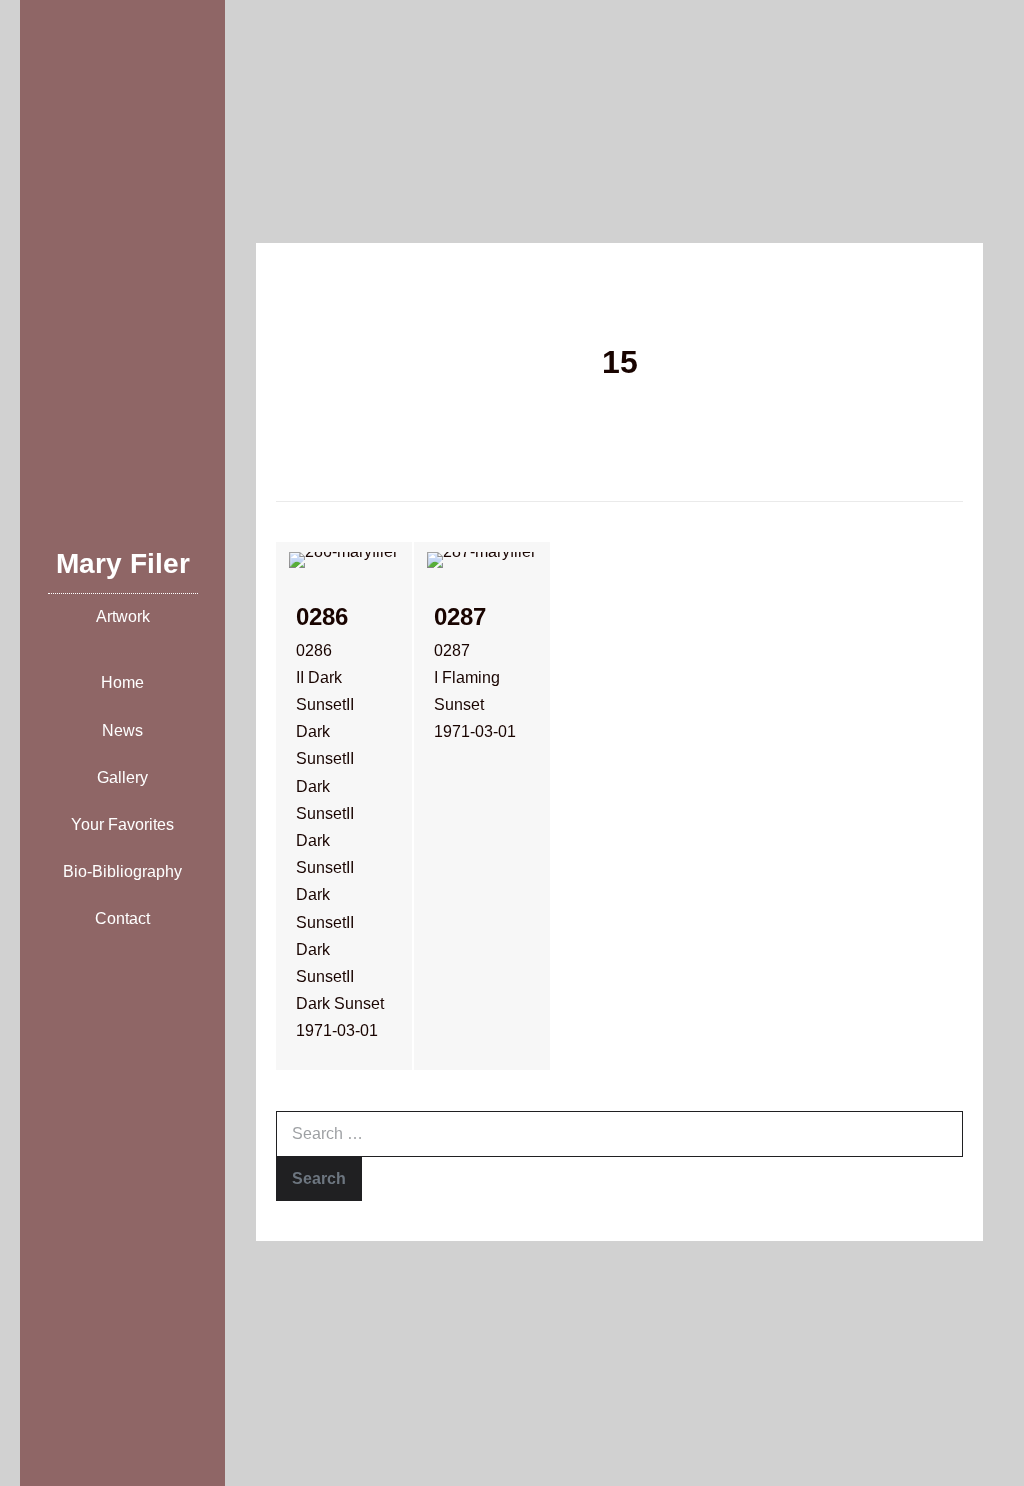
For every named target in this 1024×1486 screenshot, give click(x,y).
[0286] (344, 806)
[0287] (482, 806)
